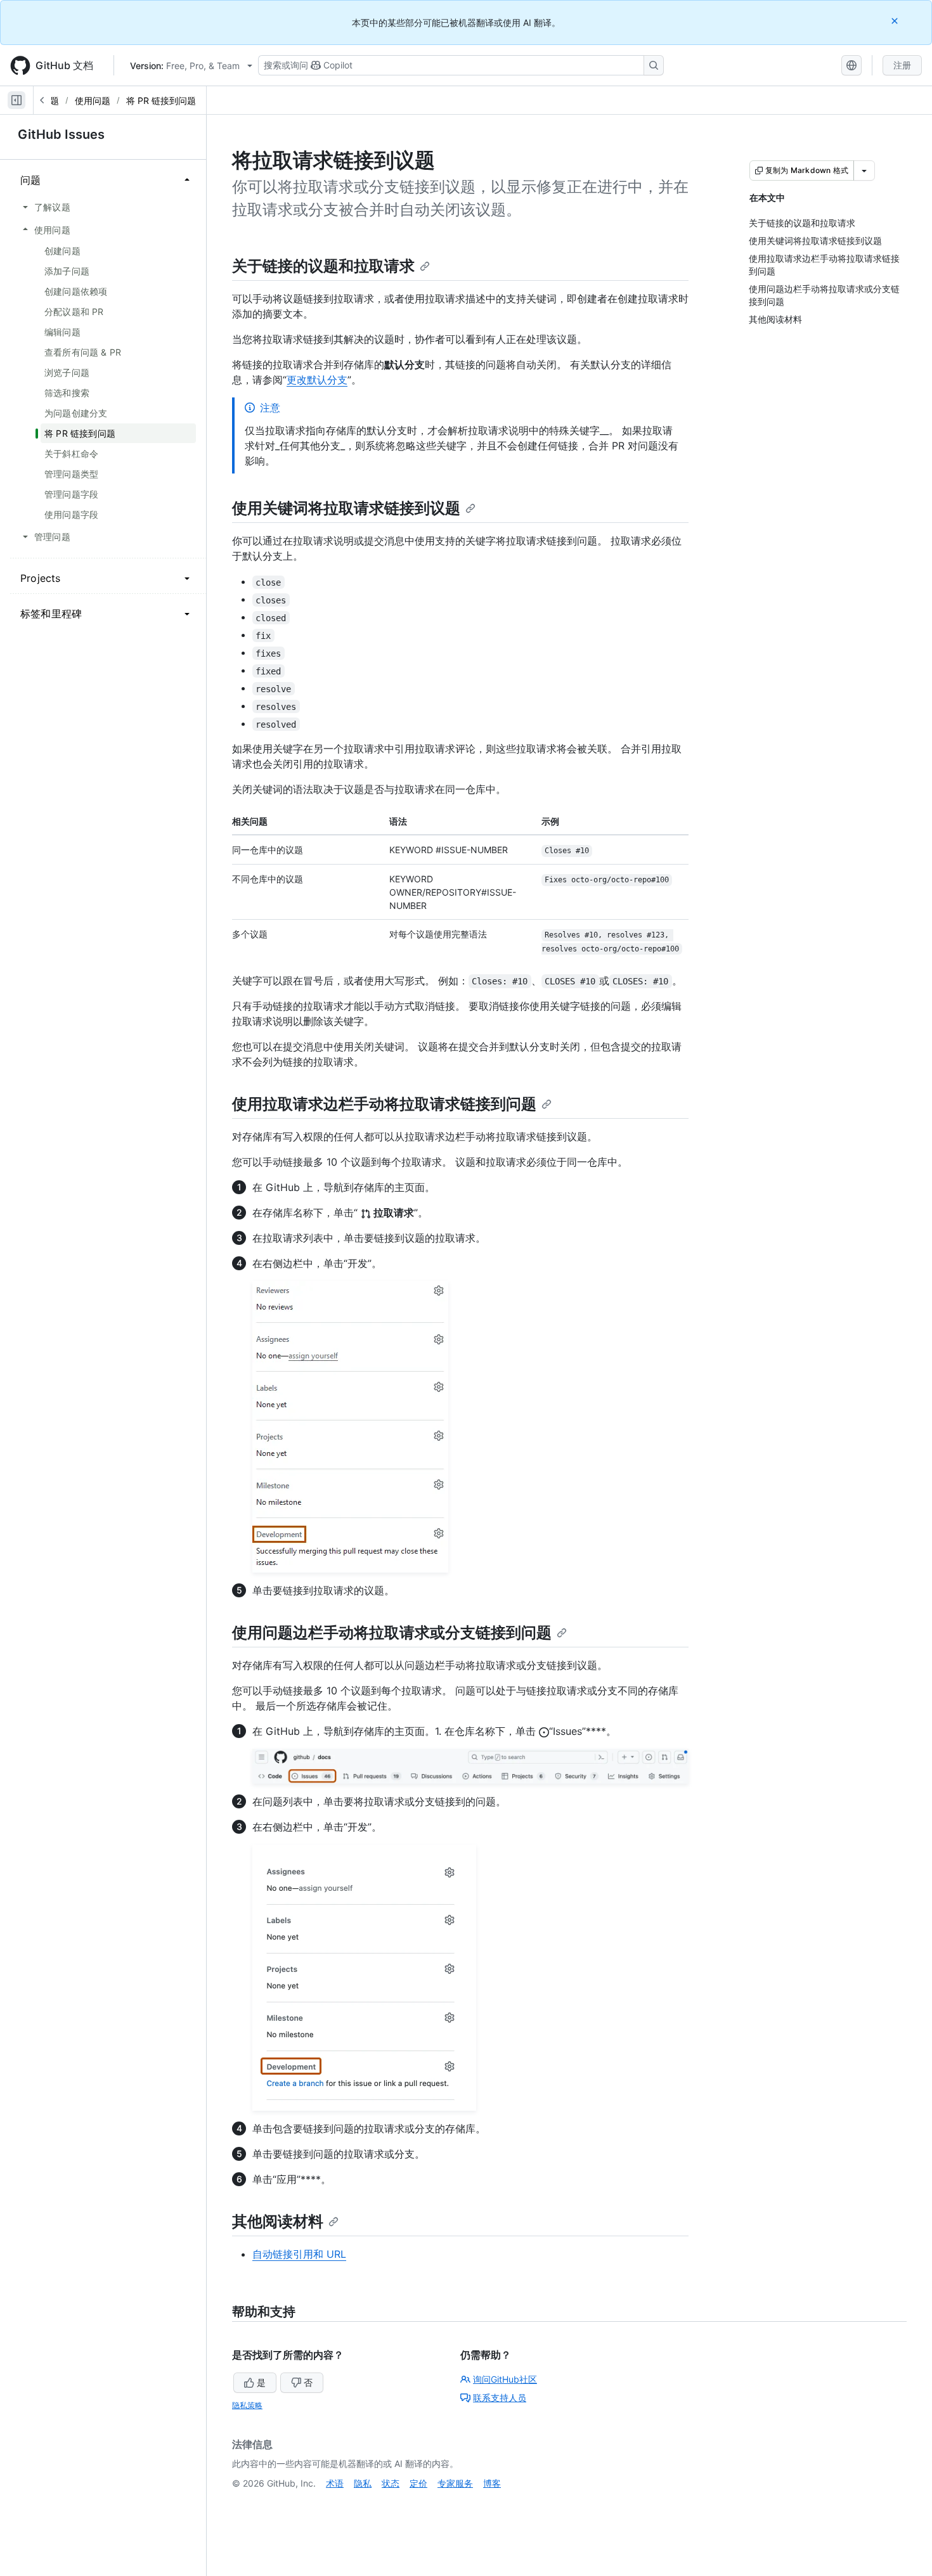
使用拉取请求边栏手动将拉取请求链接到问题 (384, 1104)
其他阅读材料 (278, 2221)
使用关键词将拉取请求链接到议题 (346, 508)
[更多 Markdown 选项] (864, 171)
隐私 (363, 2483)
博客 (492, 2483)
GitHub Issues (61, 134)
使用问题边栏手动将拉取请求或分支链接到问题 (392, 1633)
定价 (418, 2483)
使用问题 (93, 100)
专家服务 (455, 2483)
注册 (902, 65)
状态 (391, 2483)
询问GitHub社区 (505, 2379)
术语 (335, 2483)
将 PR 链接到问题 (161, 100)
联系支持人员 (500, 2398)
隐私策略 (247, 2405)
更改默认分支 (317, 380)
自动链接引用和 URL (299, 2254)
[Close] (896, 21)
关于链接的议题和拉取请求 (323, 266)
